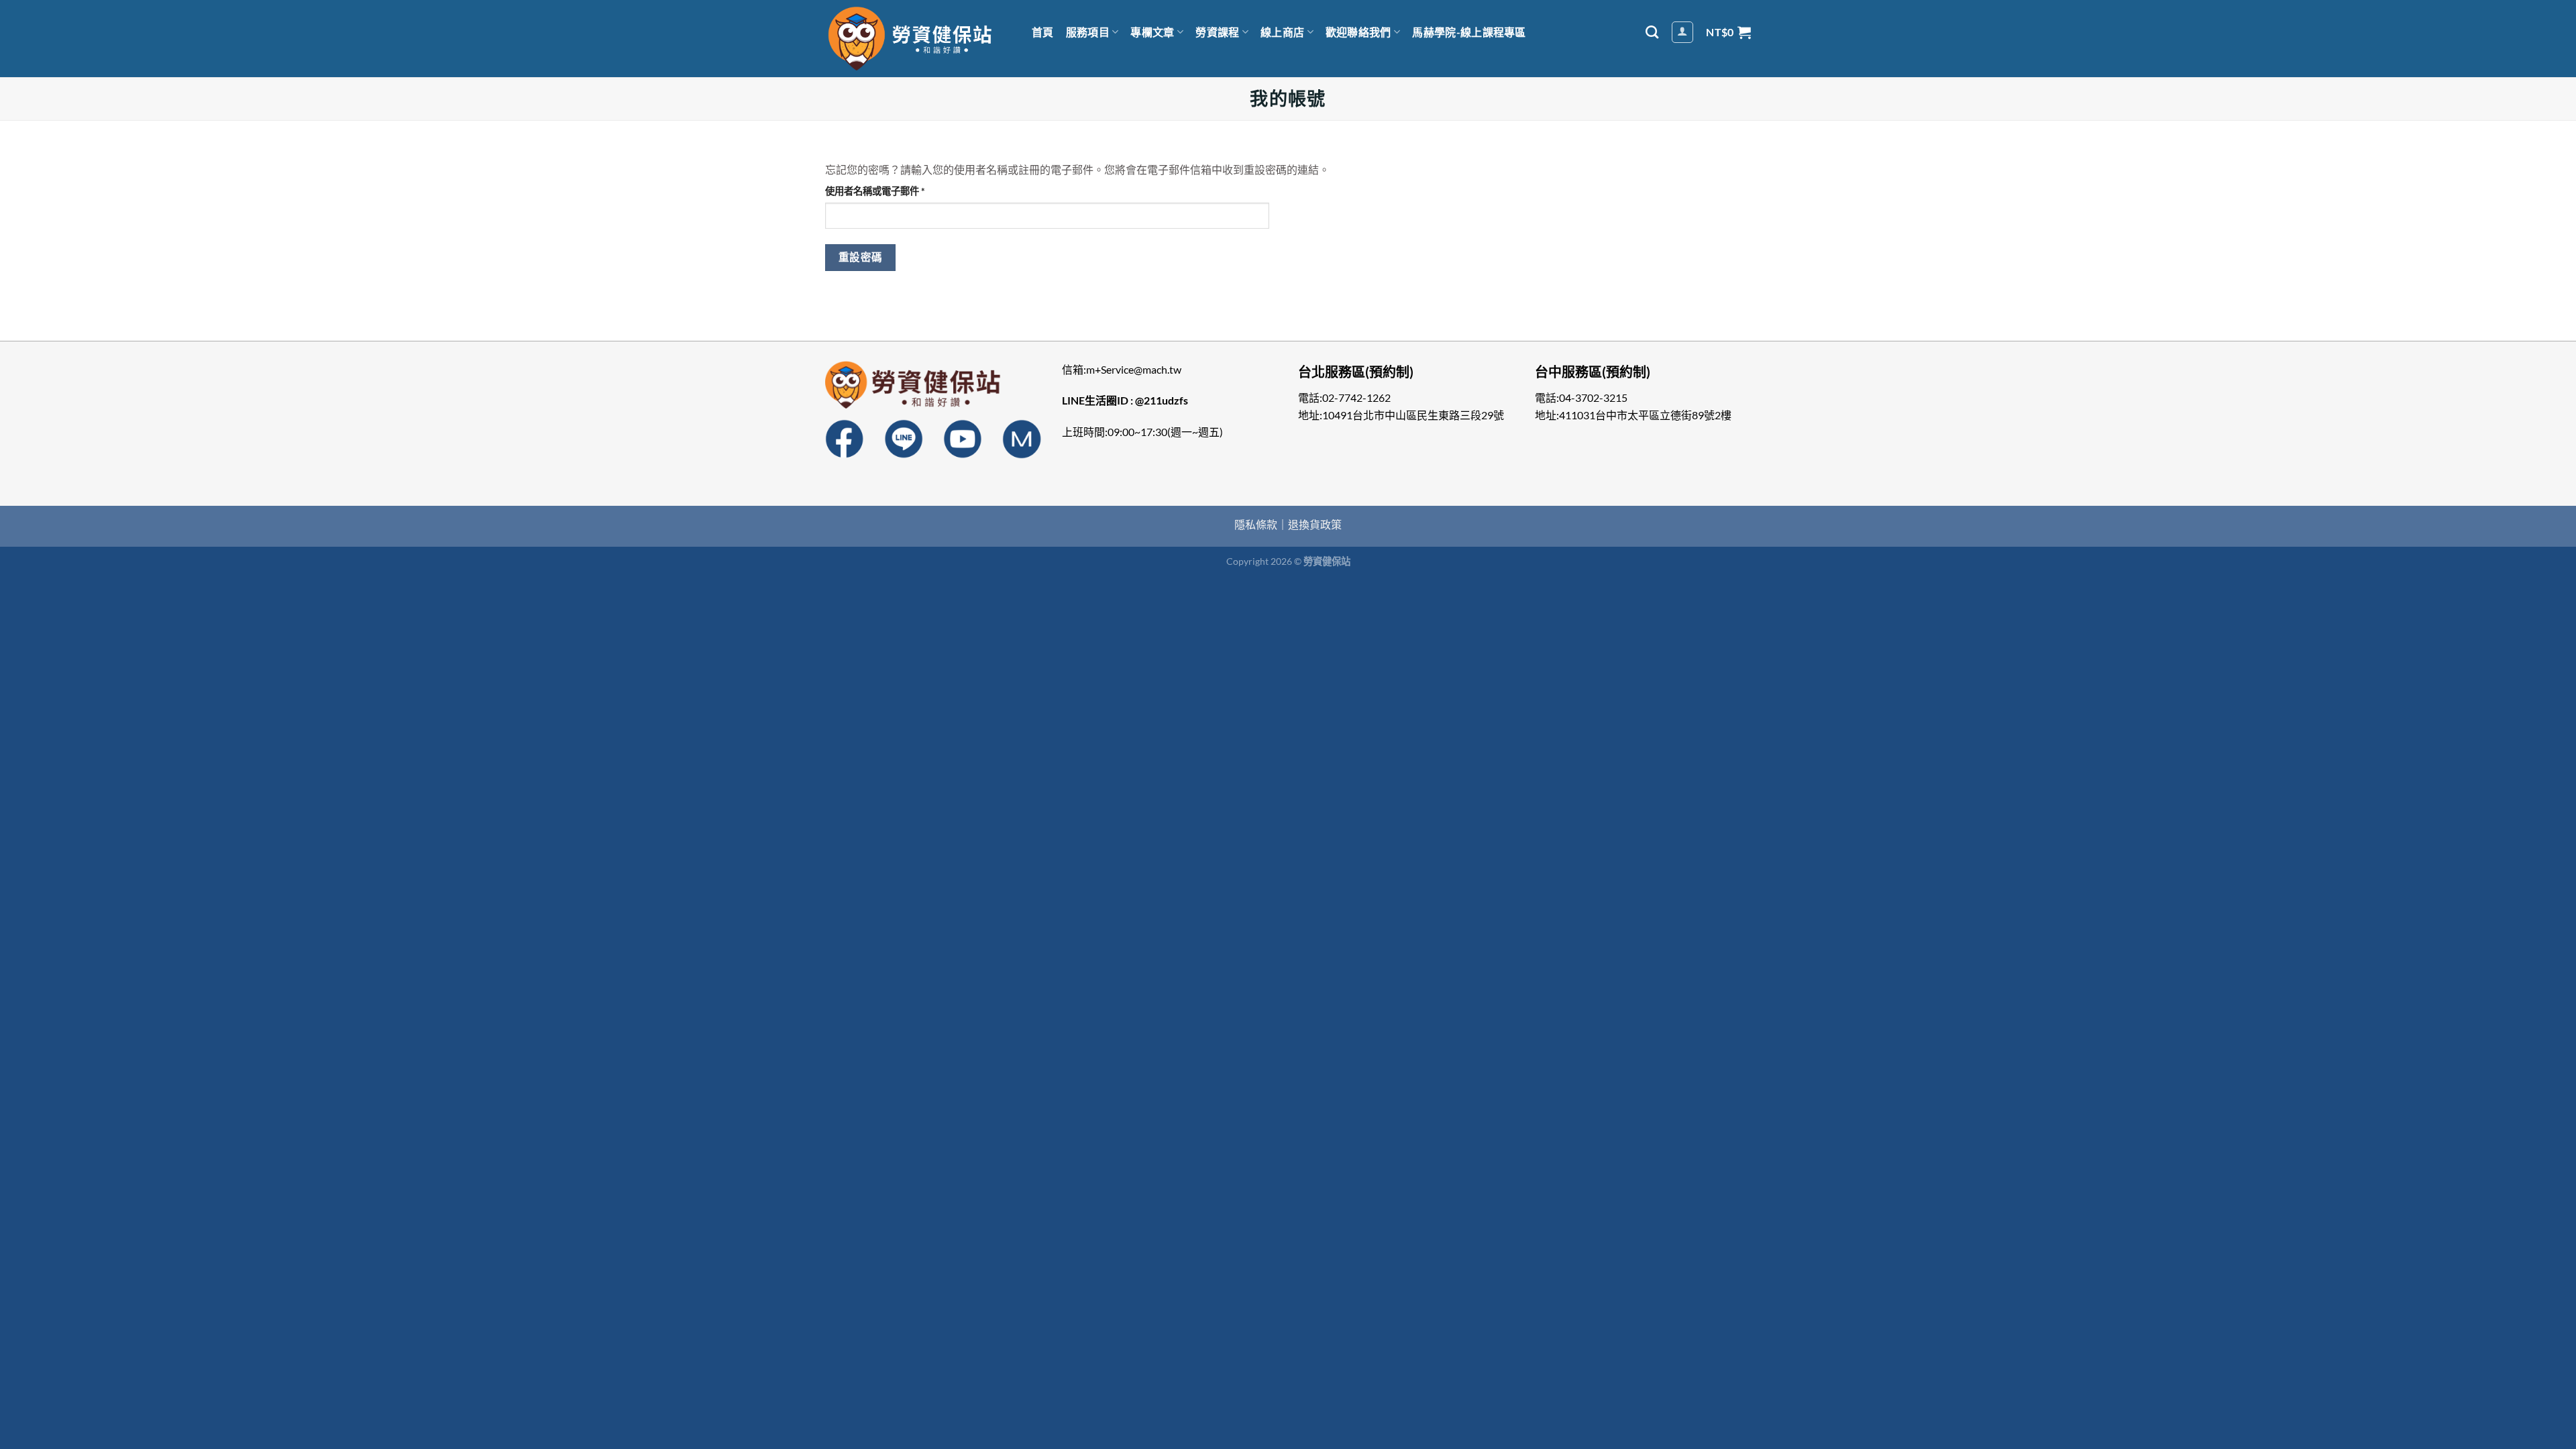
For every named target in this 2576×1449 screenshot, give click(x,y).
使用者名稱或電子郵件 (879, 192)
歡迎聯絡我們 (1358, 32)
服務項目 (1088, 32)
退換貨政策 (1315, 524)
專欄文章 (1152, 32)
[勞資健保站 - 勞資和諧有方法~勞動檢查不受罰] (912, 39)
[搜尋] (1652, 32)
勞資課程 (1217, 32)
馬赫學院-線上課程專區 (1469, 32)
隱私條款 (1256, 524)
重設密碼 (861, 257)
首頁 (1043, 32)
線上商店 (1282, 32)
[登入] (1682, 32)
